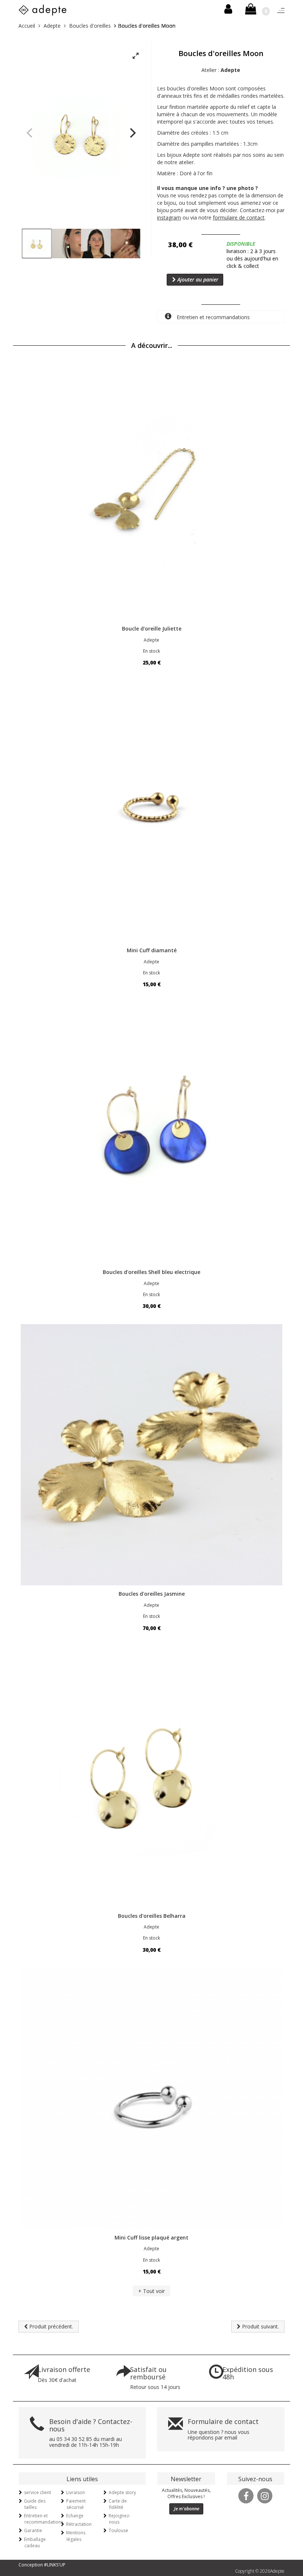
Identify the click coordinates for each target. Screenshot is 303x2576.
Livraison (76, 2492)
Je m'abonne (187, 2509)
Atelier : (221, 70)
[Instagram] (265, 2495)
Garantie (33, 2530)
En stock (151, 651)
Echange (75, 2516)
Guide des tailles (35, 2504)
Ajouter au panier (197, 279)
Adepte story (122, 2492)
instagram (169, 217)
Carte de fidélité (118, 2504)
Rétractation (79, 2524)
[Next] (132, 133)
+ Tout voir (151, 2291)
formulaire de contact (239, 217)
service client (38, 2492)
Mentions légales (76, 2536)
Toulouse (118, 2530)
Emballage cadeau (35, 2542)
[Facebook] (246, 2495)
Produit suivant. (260, 2326)
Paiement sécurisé (76, 2504)
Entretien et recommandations (212, 317)
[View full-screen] (136, 56)
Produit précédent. (50, 2326)
